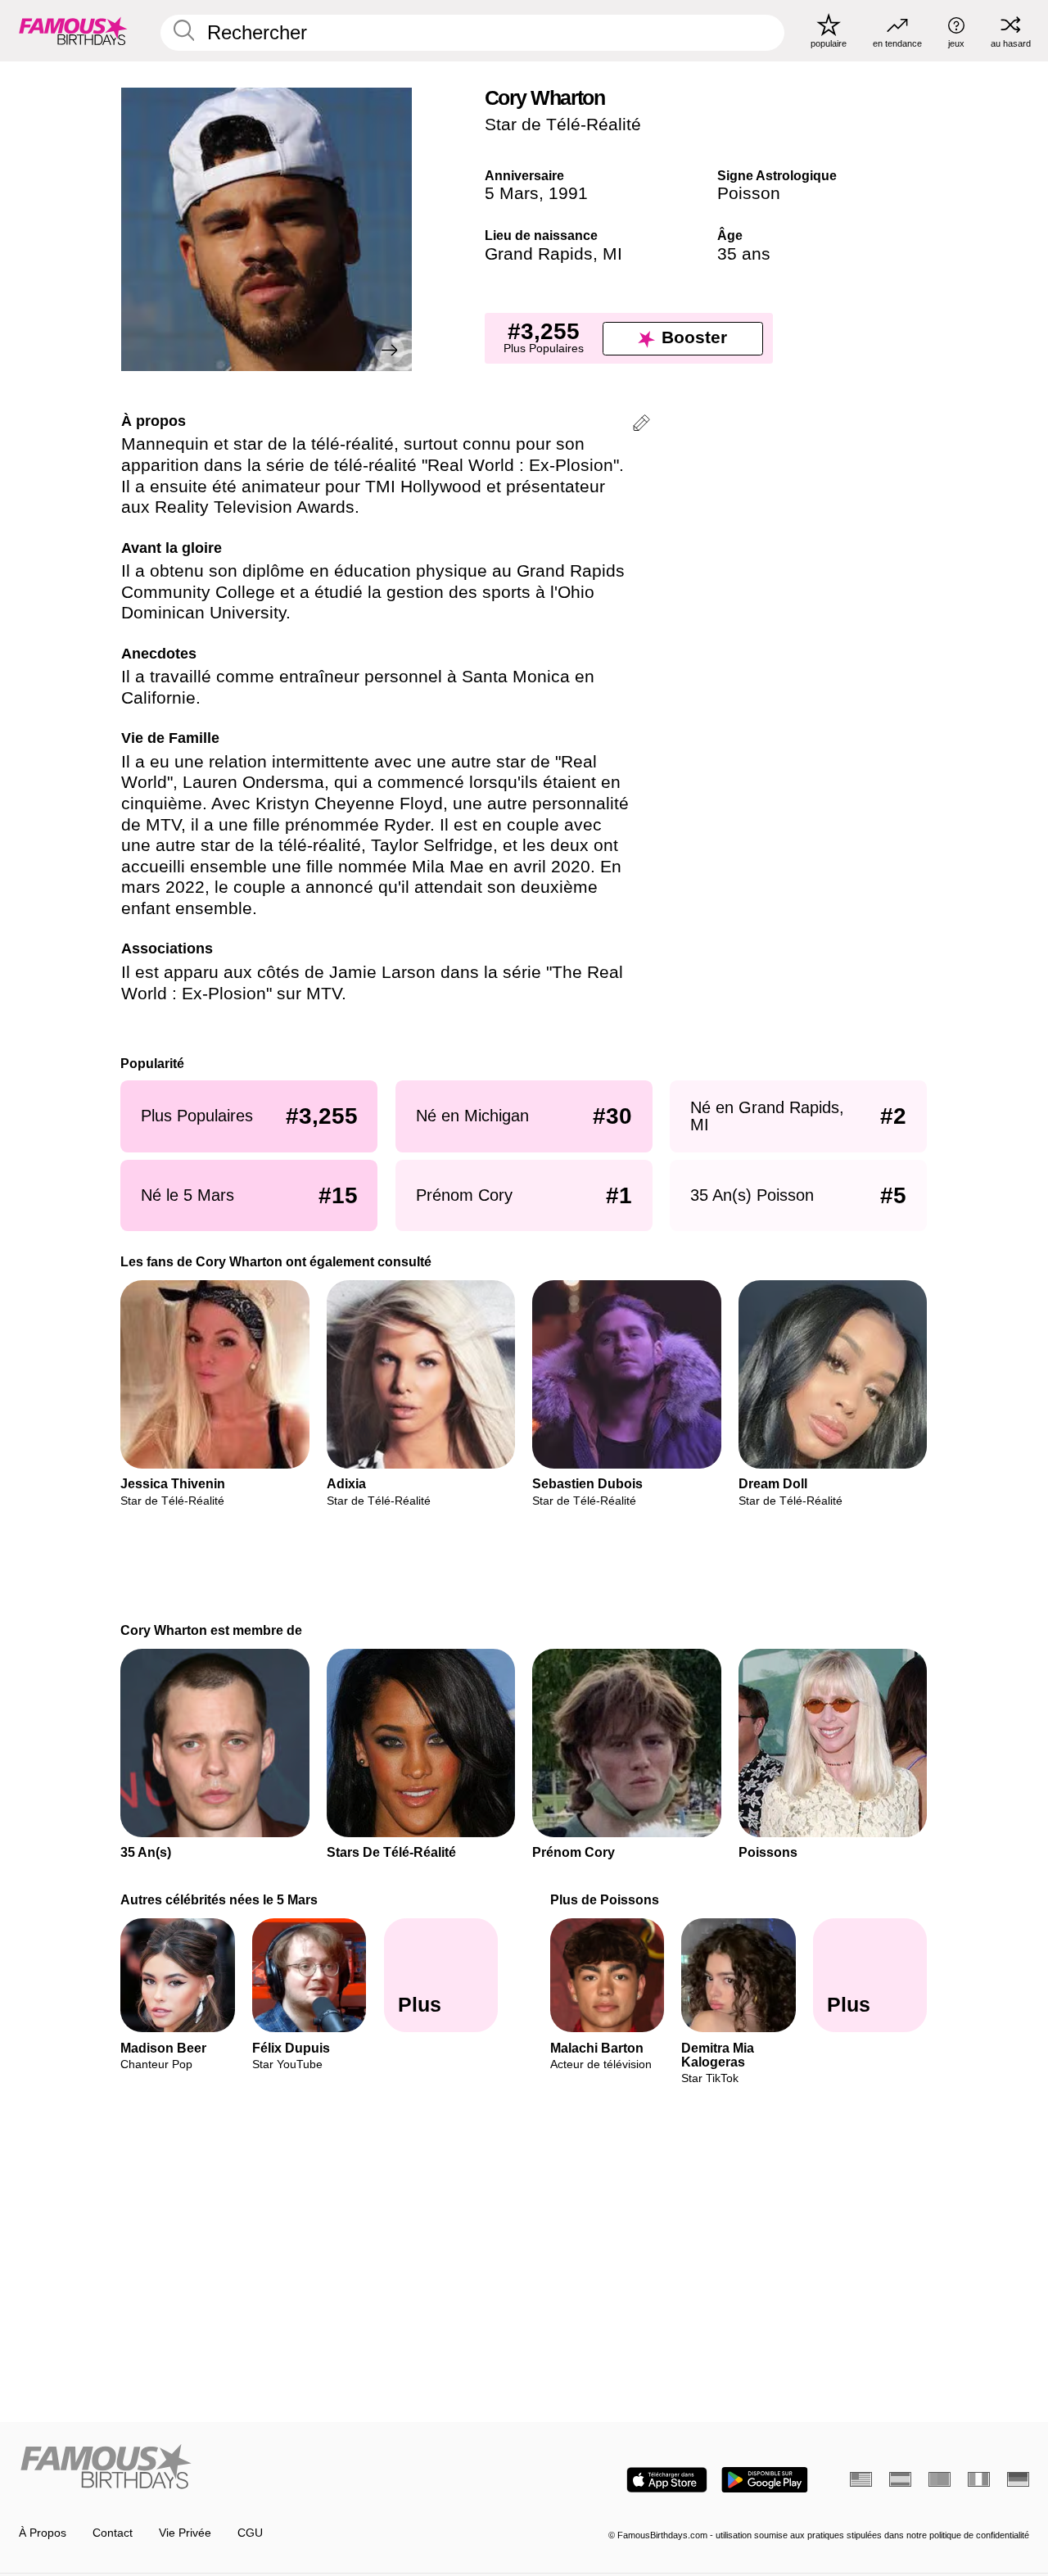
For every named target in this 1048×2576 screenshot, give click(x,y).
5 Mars (512, 193)
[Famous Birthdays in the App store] (667, 2480)
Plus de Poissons (605, 1899)
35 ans (744, 254)
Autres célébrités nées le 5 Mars (220, 1899)
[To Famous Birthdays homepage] (73, 30)
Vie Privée (185, 2533)
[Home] (267, 2468)
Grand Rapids (539, 254)
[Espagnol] (900, 2479)
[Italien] (979, 2479)
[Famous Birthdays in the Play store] (765, 2480)
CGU (250, 2533)
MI (612, 254)
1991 (568, 193)
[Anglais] (861, 2479)
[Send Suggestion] (641, 426)
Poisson (749, 193)
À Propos (43, 2533)
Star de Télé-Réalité (563, 124)
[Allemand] (1018, 2479)
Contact (113, 2533)
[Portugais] (940, 2479)
